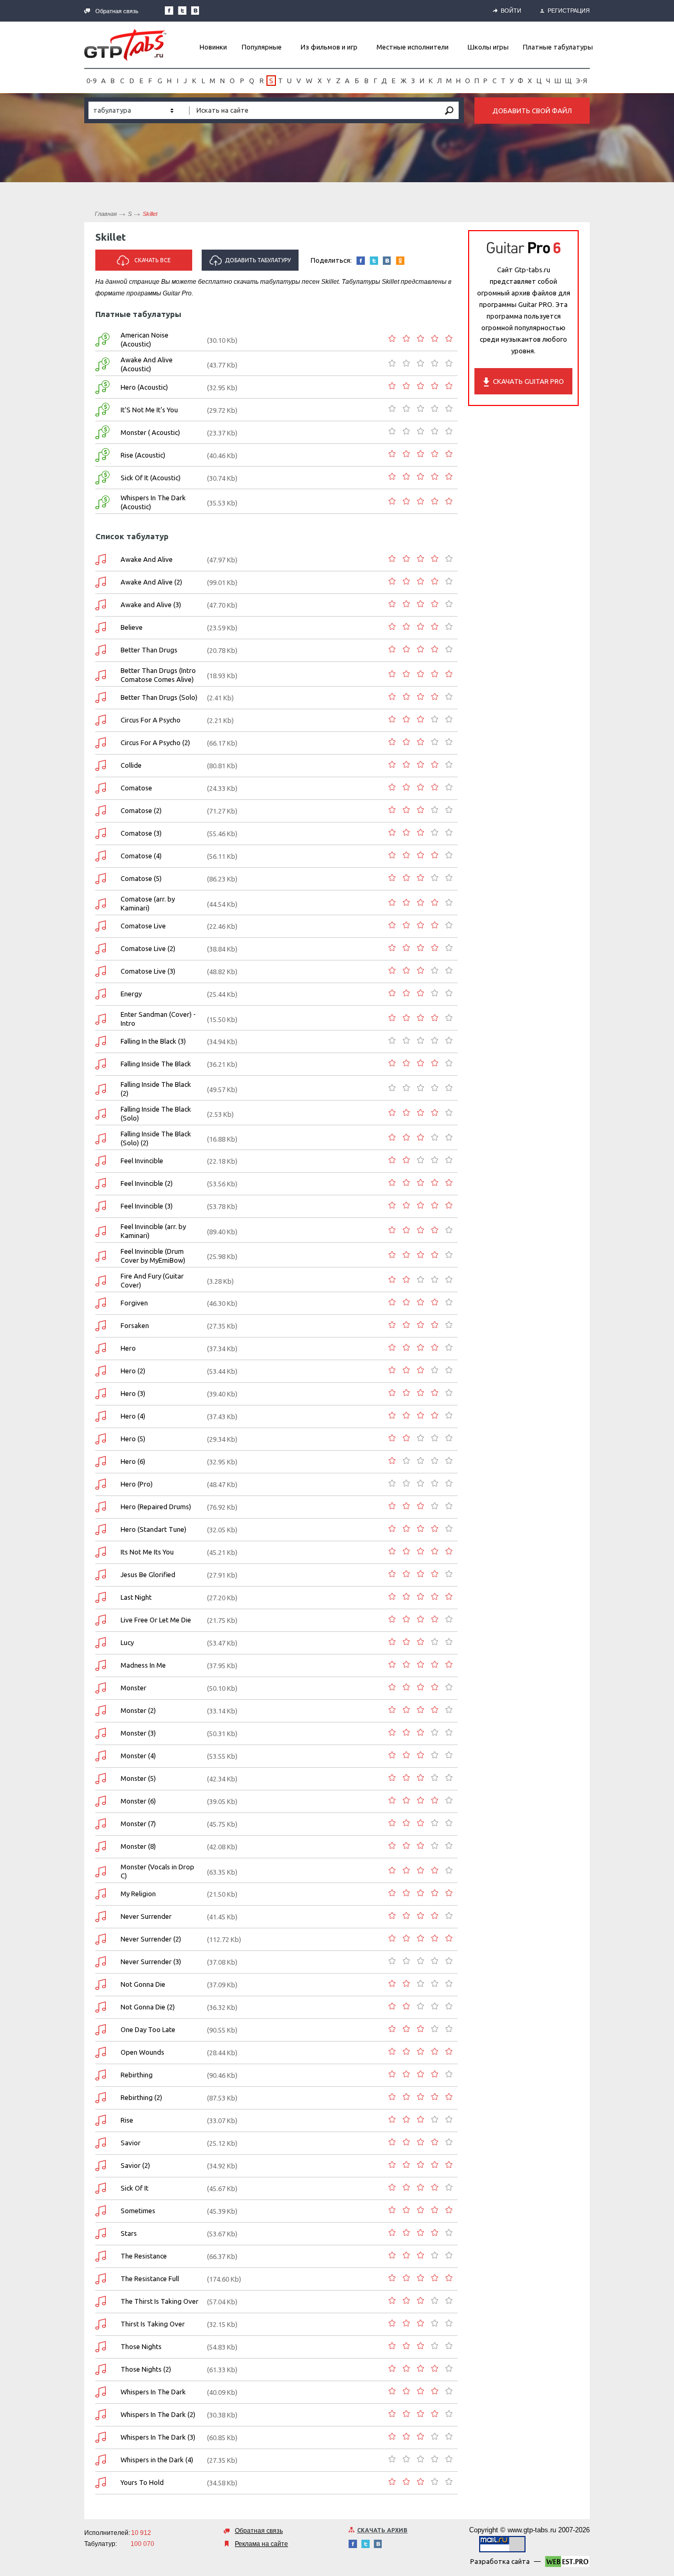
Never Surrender (146, 1916)
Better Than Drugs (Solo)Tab (101, 697)
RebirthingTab (101, 2075)
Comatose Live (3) (148, 971)
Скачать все (152, 260)
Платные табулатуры (558, 47)
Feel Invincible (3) (147, 1206)
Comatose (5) (141, 878)
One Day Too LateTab (101, 2030)
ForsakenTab (101, 1326)
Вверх (665, 1288)
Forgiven (134, 1303)
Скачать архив (382, 2530)
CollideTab (101, 765)
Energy (131, 994)
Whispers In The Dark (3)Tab (101, 2437)
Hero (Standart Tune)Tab (101, 1529)
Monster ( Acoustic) (150, 432)
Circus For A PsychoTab (101, 720)
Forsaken (135, 1325)
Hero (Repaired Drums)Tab (101, 1507)
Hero (128, 1348)
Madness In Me (143, 1665)
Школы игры (488, 47)
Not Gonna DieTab (101, 1984)
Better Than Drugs (149, 650)
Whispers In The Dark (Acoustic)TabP (102, 502)
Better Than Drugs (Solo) (159, 697)
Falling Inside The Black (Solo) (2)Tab (101, 1139)
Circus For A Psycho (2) (155, 742)
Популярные (262, 47)
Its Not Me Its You (147, 1552)
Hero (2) (133, 1371)
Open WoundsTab (101, 2052)
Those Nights (141, 2346)
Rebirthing (137, 2075)
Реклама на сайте (261, 2544)
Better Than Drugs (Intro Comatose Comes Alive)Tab (101, 675)
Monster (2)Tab (101, 1711)
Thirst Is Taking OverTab (101, 2324)
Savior (131, 2143)
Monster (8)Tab (101, 1846)
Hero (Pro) (137, 1484)
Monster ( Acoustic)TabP (102, 432)
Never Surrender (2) (151, 1939)
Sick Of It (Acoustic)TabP (102, 478)
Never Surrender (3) (151, 1961)
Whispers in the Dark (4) (157, 2460)
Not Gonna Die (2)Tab (101, 2007)
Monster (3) (138, 1733)
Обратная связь (117, 11)
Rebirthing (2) (141, 2097)
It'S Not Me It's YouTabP (102, 410)
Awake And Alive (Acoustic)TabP (102, 364)
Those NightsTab (101, 2347)
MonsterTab (101, 1688)
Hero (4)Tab (101, 1416)
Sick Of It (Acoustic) (151, 478)
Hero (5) (133, 1439)
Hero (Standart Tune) (153, 1529)
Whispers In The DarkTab (101, 2392)
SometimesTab (101, 2211)
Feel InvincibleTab (101, 1161)
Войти (511, 11)
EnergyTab (101, 994)
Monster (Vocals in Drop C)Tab (101, 1872)
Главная (106, 214)
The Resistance (144, 2256)
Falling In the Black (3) (153, 1041)
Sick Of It (135, 2188)
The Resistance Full (150, 2278)
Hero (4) (133, 1416)
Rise (127, 2120)
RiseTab (101, 2120)
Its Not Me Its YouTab (101, 1552)
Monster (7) (138, 1824)
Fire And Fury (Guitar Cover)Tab (101, 1281)
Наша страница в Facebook (169, 11)
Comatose (136, 788)
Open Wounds (142, 2052)
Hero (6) (133, 1461)
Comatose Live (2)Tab (101, 949)
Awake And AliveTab (101, 559)
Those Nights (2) (146, 2369)
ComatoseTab (101, 788)
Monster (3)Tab (101, 1733)
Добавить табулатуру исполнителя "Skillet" (252, 264)
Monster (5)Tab (101, 1779)
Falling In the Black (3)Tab (101, 1041)
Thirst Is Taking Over (153, 2324)
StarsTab (101, 2233)
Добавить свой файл (532, 111)
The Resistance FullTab (101, 2279)
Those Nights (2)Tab (101, 2369)
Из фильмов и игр (329, 47)
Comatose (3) (141, 833)
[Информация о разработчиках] (567, 2563)
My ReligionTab (101, 1894)
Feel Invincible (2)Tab (101, 1183)
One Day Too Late (148, 2029)
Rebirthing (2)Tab (101, 2098)
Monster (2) (138, 1710)
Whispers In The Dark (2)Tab (101, 2415)
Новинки (213, 47)
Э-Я (582, 81)
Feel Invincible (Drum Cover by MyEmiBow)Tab (101, 1256)
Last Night (136, 1597)
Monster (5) (138, 1778)
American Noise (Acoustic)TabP (102, 340)
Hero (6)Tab (101, 1462)
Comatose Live (143, 926)
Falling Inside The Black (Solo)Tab (101, 1114)
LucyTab (101, 1643)
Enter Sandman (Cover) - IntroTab (101, 1019)
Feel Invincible (142, 1161)
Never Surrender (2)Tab (101, 1939)
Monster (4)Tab (101, 1756)
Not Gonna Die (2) (148, 2007)
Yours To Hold (142, 2482)
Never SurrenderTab (101, 1916)
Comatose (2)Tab (101, 811)
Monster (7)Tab (101, 1824)
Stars (129, 2233)
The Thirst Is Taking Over (160, 2301)
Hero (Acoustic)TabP (102, 387)
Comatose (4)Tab (101, 856)
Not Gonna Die (143, 1984)
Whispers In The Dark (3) (158, 2437)
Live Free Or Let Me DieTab (101, 1620)
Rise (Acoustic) (143, 455)
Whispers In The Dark (153, 2392)
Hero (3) (133, 1393)
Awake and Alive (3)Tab (101, 605)
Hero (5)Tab (101, 1439)
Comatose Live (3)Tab (101, 971)
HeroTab (101, 1348)
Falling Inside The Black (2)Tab (101, 1089)
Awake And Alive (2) (151, 582)
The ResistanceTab (101, 2256)
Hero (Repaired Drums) (156, 1507)
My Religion (138, 1894)
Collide (131, 765)
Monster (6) (138, 1801)
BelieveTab (101, 627)
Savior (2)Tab (101, 2166)
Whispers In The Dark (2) (158, 2414)
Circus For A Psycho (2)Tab (101, 743)
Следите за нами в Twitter (182, 11)
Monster (133, 1688)
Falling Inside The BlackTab (101, 1064)
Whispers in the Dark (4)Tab (101, 2460)
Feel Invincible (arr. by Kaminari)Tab (101, 1231)
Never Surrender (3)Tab (101, 1962)
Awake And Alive (147, 559)
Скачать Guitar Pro (528, 381)
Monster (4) (138, 1756)
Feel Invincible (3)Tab (101, 1206)
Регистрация (569, 11)
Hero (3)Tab (101, 1394)
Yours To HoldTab (101, 2483)
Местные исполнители (413, 47)
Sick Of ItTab (101, 2188)
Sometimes (138, 2211)
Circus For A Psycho (151, 720)
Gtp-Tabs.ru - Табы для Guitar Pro (125, 45)
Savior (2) (135, 2165)
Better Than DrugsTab (101, 650)
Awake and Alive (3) (151, 605)
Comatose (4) (141, 856)
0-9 (91, 81)
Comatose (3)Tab (101, 833)
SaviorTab (101, 2143)
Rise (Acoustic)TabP (102, 455)
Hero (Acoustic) (144, 387)
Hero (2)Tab (101, 1371)
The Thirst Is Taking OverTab (101, 2301)
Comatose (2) (141, 810)
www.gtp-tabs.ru (532, 2530)
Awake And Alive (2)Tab (101, 582)
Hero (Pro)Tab (101, 1484)
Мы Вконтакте (195, 11)
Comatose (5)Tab (101, 879)
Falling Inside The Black (156, 1064)
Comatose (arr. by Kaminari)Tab (101, 904)
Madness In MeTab (101, 1665)
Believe (132, 627)
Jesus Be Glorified (148, 1574)
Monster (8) (138, 1846)
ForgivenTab (101, 1303)
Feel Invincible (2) (147, 1183)
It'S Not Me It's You (149, 410)
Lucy (127, 1642)
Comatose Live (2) (148, 948)
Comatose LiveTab (101, 926)
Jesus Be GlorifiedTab (101, 1575)
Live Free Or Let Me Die (156, 1620)
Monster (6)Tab (101, 1801)
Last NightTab (101, 1597)
